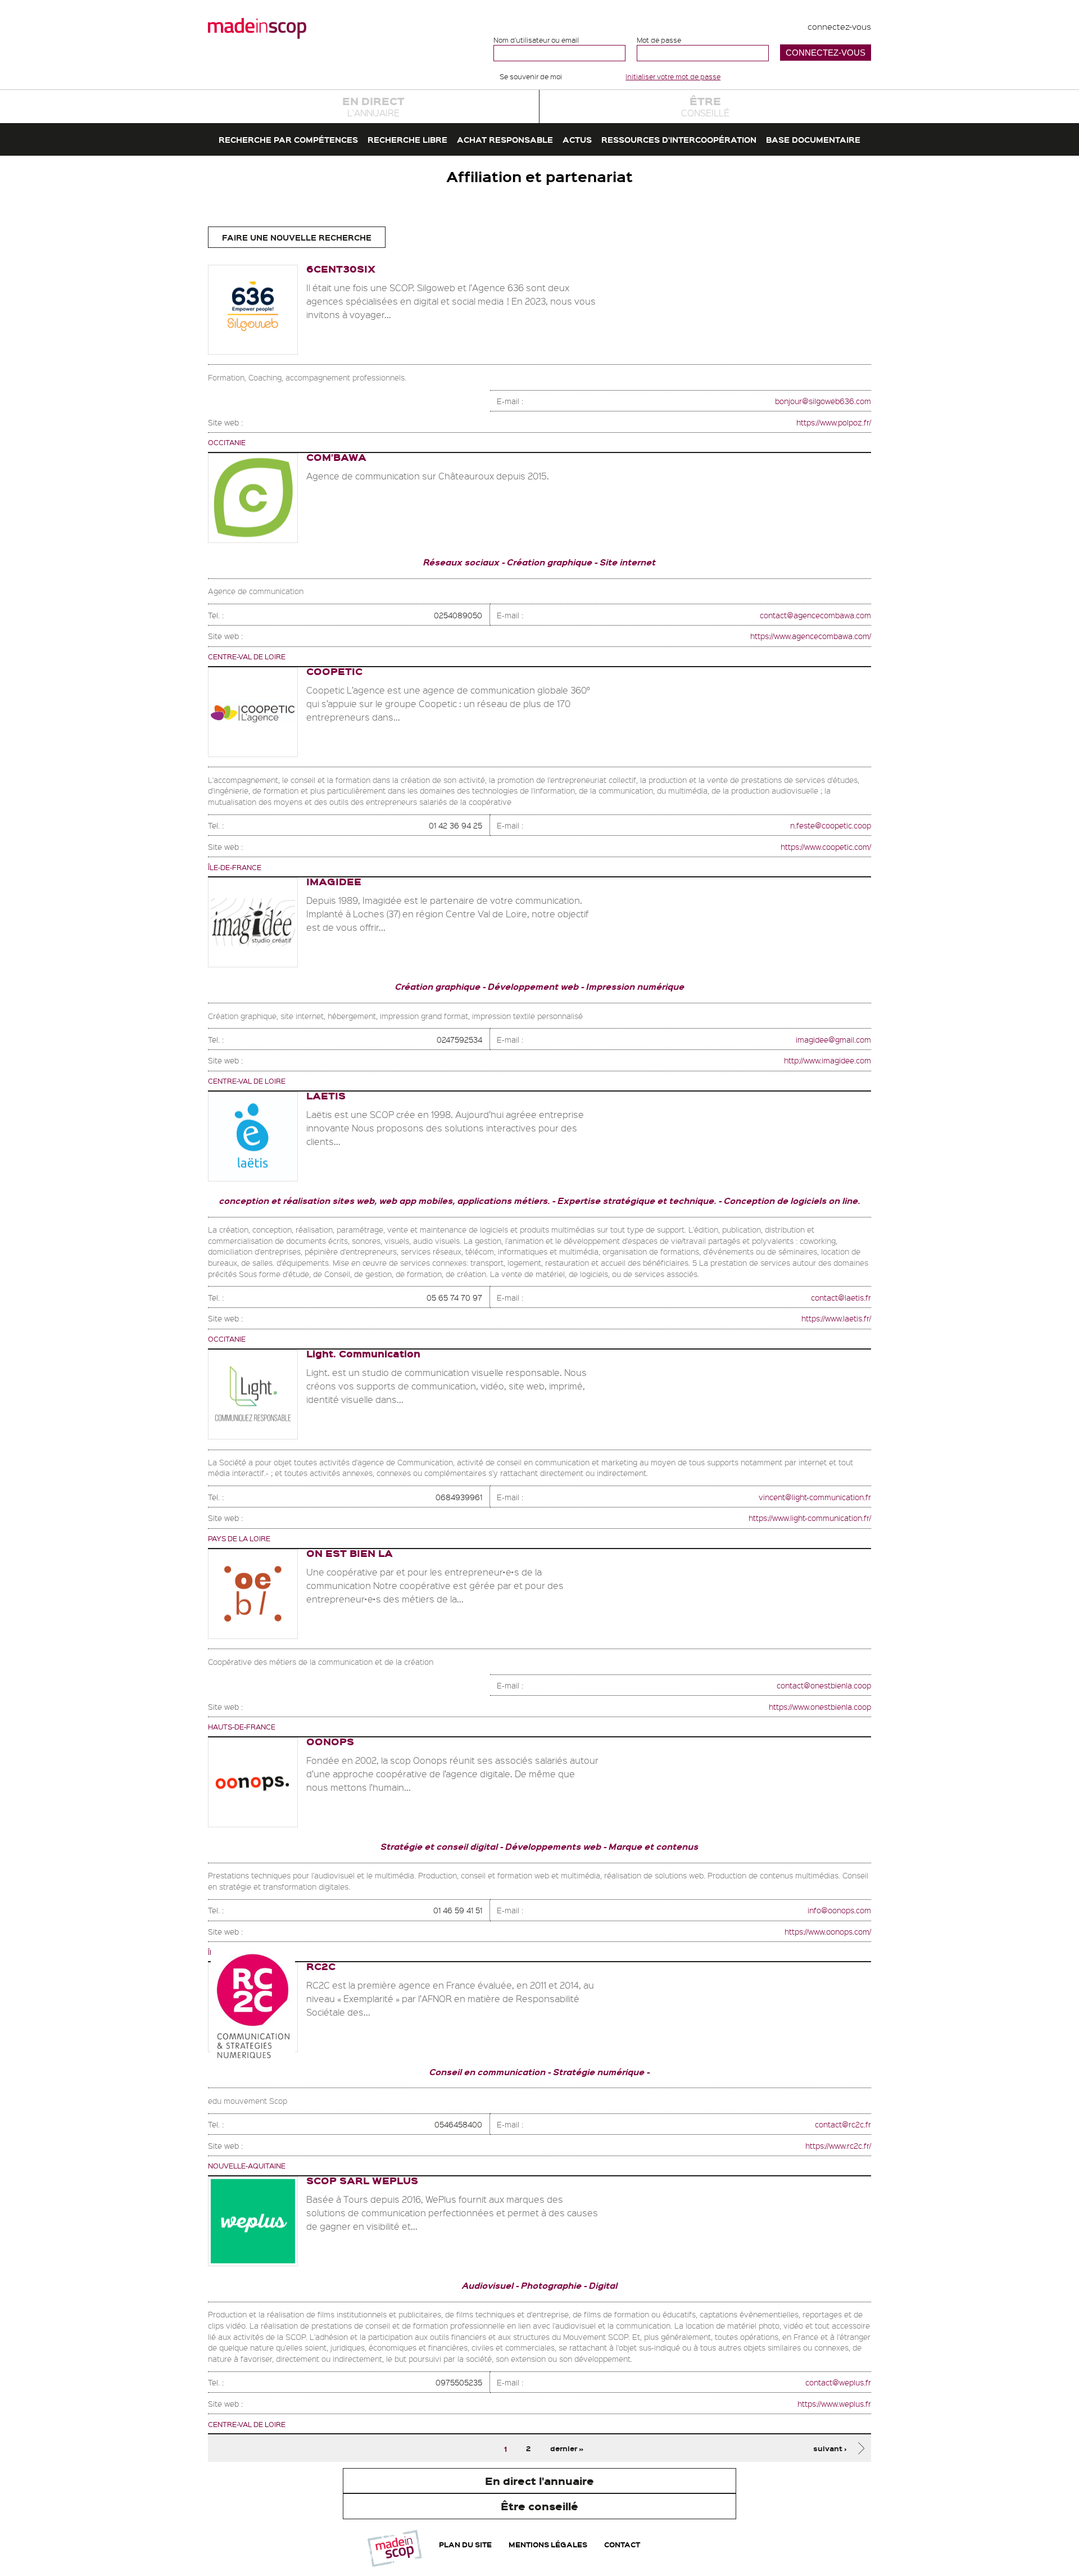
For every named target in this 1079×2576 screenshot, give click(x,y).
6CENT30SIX (341, 268)
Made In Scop (257, 28)
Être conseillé (539, 2506)
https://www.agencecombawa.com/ (811, 636)
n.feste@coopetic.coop (831, 825)
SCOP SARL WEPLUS (362, 2180)
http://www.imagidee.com (828, 1060)
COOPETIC (334, 671)
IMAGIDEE (334, 881)
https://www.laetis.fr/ (836, 1318)
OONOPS (330, 1741)
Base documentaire (813, 139)
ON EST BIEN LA (350, 1553)
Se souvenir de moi (531, 76)
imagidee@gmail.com (833, 1039)
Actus (577, 139)
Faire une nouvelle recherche (297, 237)
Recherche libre (407, 139)
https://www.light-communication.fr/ (810, 1518)
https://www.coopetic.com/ (826, 846)
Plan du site (465, 2544)
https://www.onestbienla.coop (820, 1706)
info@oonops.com (839, 1910)
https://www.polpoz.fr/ (834, 422)
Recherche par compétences (288, 139)
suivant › (830, 2448)
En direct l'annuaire (539, 2481)
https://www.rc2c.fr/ (838, 2145)
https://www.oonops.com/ (828, 1931)
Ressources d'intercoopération (679, 139)
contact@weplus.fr (838, 2382)
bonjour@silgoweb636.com (823, 401)
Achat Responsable (505, 139)
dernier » (567, 2448)
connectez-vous (839, 26)
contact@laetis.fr (841, 1297)
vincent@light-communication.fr (815, 1497)
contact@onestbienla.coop (824, 1685)
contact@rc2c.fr (843, 2124)
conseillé (705, 106)
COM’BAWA (336, 457)
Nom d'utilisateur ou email (536, 40)
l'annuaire (373, 106)
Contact (622, 2544)
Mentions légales (548, 2544)
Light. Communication (363, 1353)
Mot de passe (659, 40)
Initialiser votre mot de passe (673, 76)
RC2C (321, 1966)
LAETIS (326, 1095)
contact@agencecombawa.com (815, 615)
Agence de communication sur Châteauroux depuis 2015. (428, 476)
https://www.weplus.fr (834, 2403)
